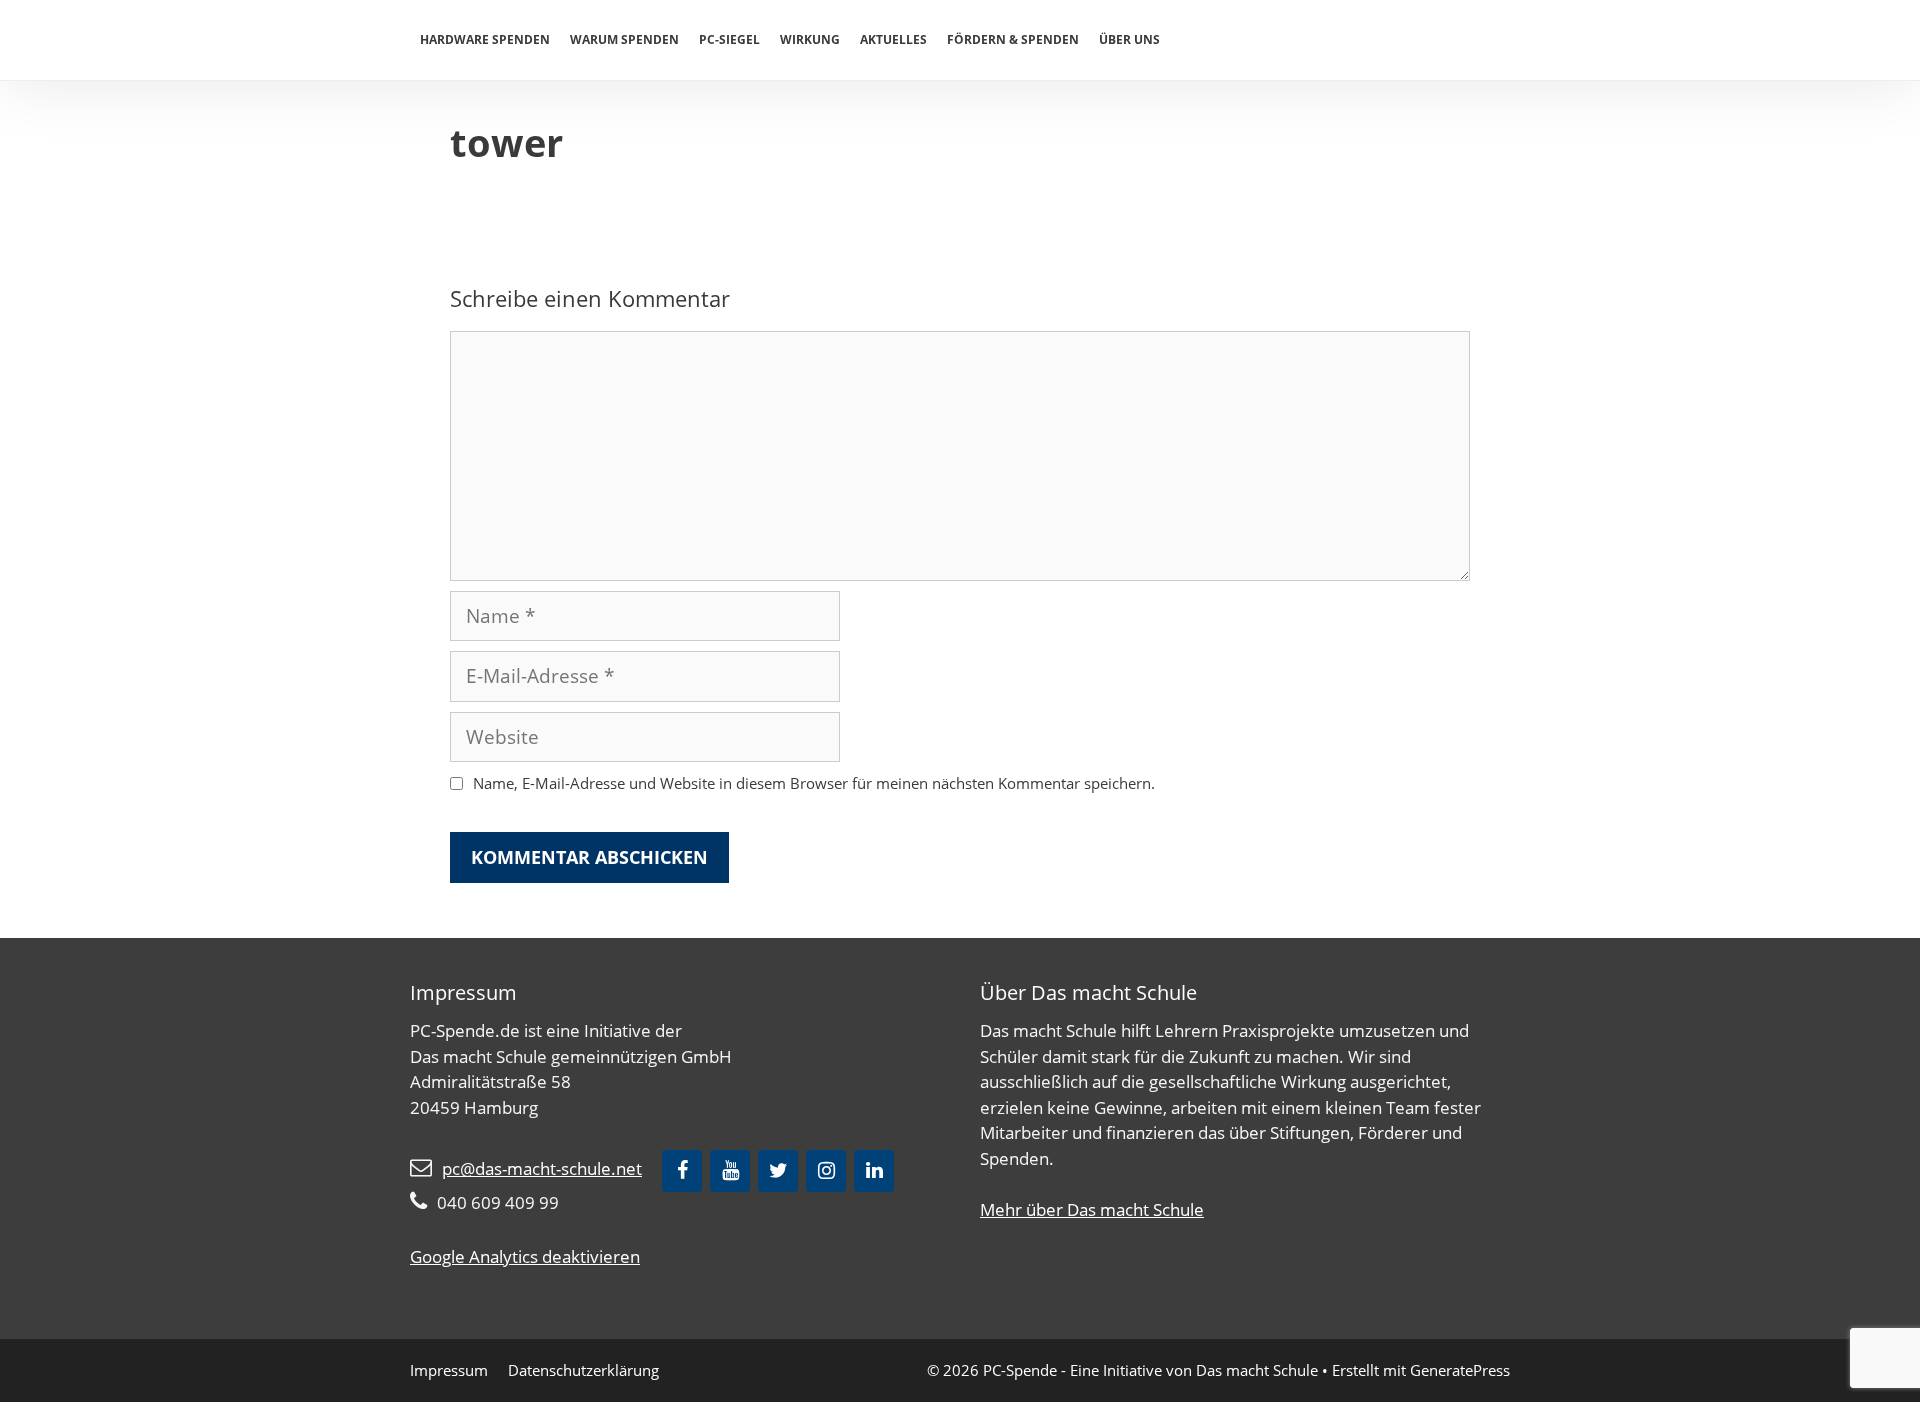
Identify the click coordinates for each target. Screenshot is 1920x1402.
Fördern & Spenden (1013, 39)
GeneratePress (1460, 1370)
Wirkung (810, 39)
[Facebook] (682, 1171)
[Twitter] (778, 1171)
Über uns (1129, 39)
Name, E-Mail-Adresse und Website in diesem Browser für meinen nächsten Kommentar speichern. (814, 783)
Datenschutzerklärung (583, 1370)
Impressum (449, 1370)
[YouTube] (730, 1171)
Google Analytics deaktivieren (525, 1256)
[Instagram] (826, 1171)
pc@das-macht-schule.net (542, 1168)
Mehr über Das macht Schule (1092, 1209)
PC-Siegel (729, 39)
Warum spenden (624, 39)
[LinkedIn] (874, 1171)
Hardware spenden (485, 39)
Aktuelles (893, 39)
